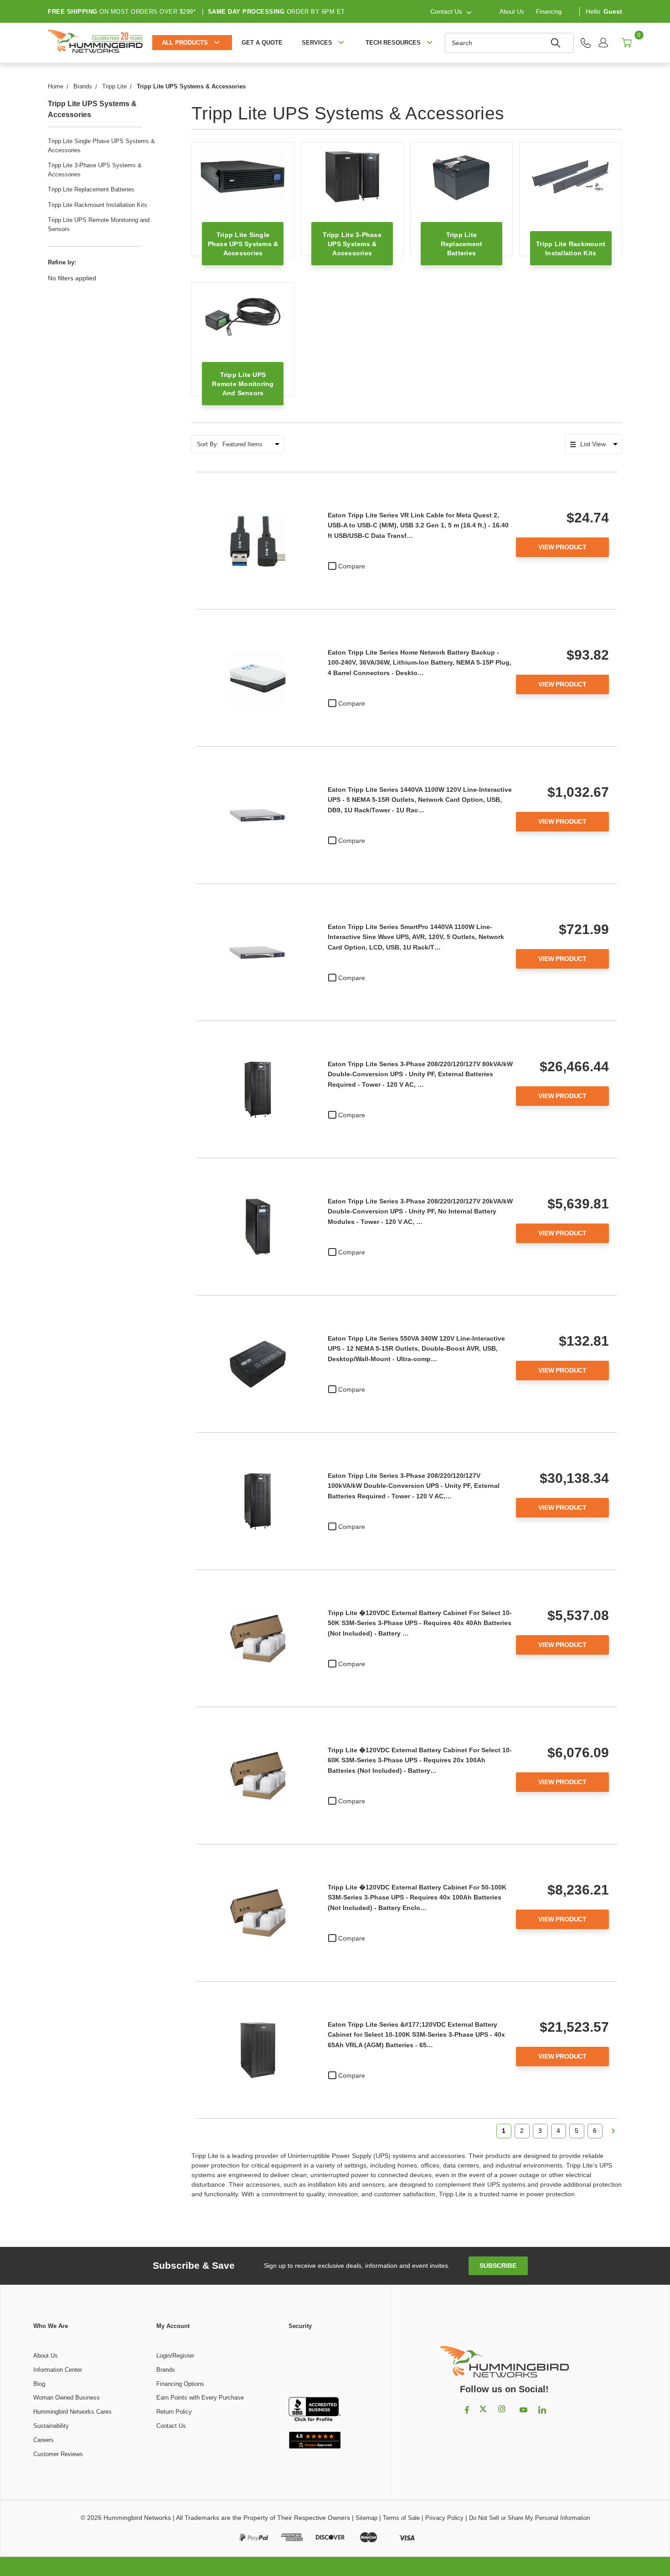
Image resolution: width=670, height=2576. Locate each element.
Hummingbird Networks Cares (72, 2412)
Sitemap (366, 2518)
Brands (166, 2370)
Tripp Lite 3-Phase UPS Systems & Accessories (95, 170)
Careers (44, 2440)
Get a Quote (262, 43)
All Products (185, 43)
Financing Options (180, 2384)
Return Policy (174, 2412)
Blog (39, 2384)
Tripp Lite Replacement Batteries (91, 189)
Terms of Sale (401, 2518)
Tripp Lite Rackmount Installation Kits (98, 205)
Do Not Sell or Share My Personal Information (529, 2518)
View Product (562, 547)
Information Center (58, 2370)
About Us (512, 11)
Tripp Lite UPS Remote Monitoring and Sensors (99, 225)
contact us (446, 11)
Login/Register (175, 2356)
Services (317, 43)
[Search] (557, 43)
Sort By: (208, 444)
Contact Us (171, 2426)
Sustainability (51, 2426)
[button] (314, 2364)
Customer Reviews (58, 2454)
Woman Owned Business (67, 2398)
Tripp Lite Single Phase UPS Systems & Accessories (101, 146)
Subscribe (498, 2266)
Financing (549, 11)
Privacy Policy (444, 2518)
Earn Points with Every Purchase (200, 2398)
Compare (352, 566)
